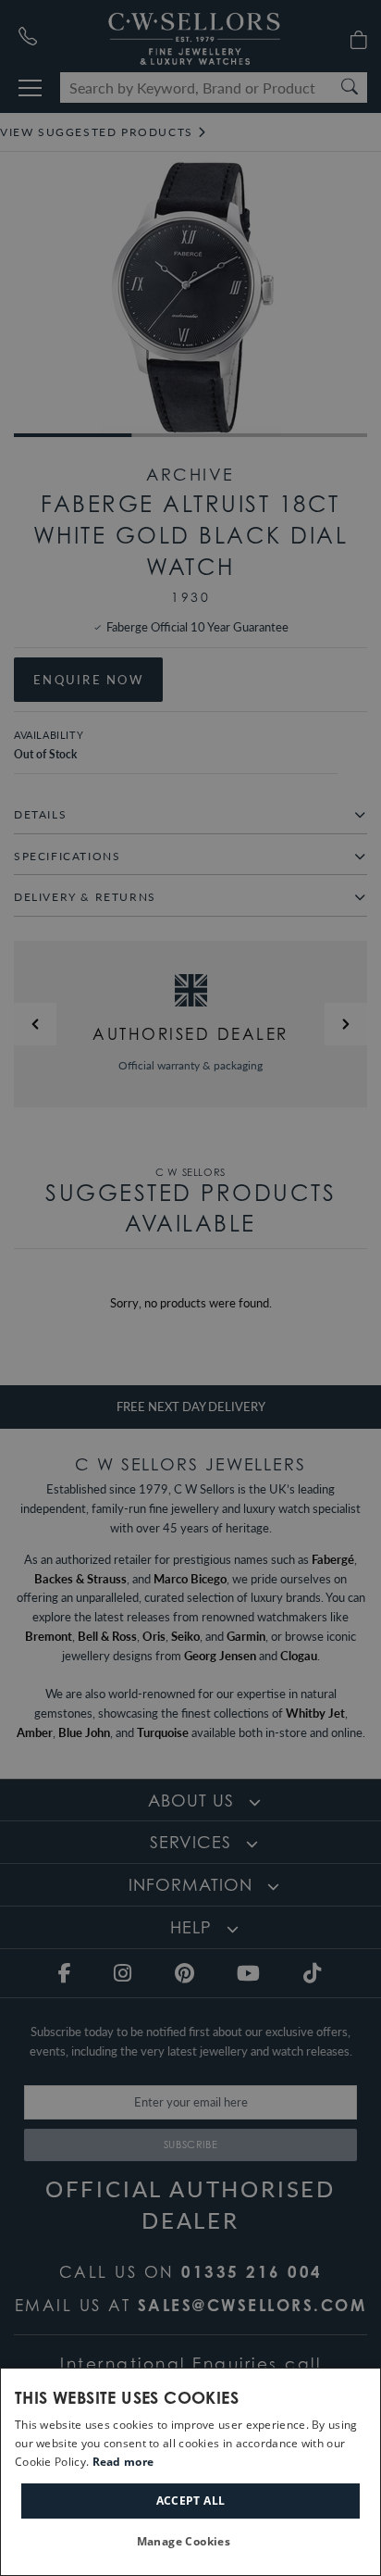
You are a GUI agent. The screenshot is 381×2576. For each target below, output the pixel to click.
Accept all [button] (191, 2501)
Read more (123, 2462)
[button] (191, 2542)
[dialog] (190, 2472)
